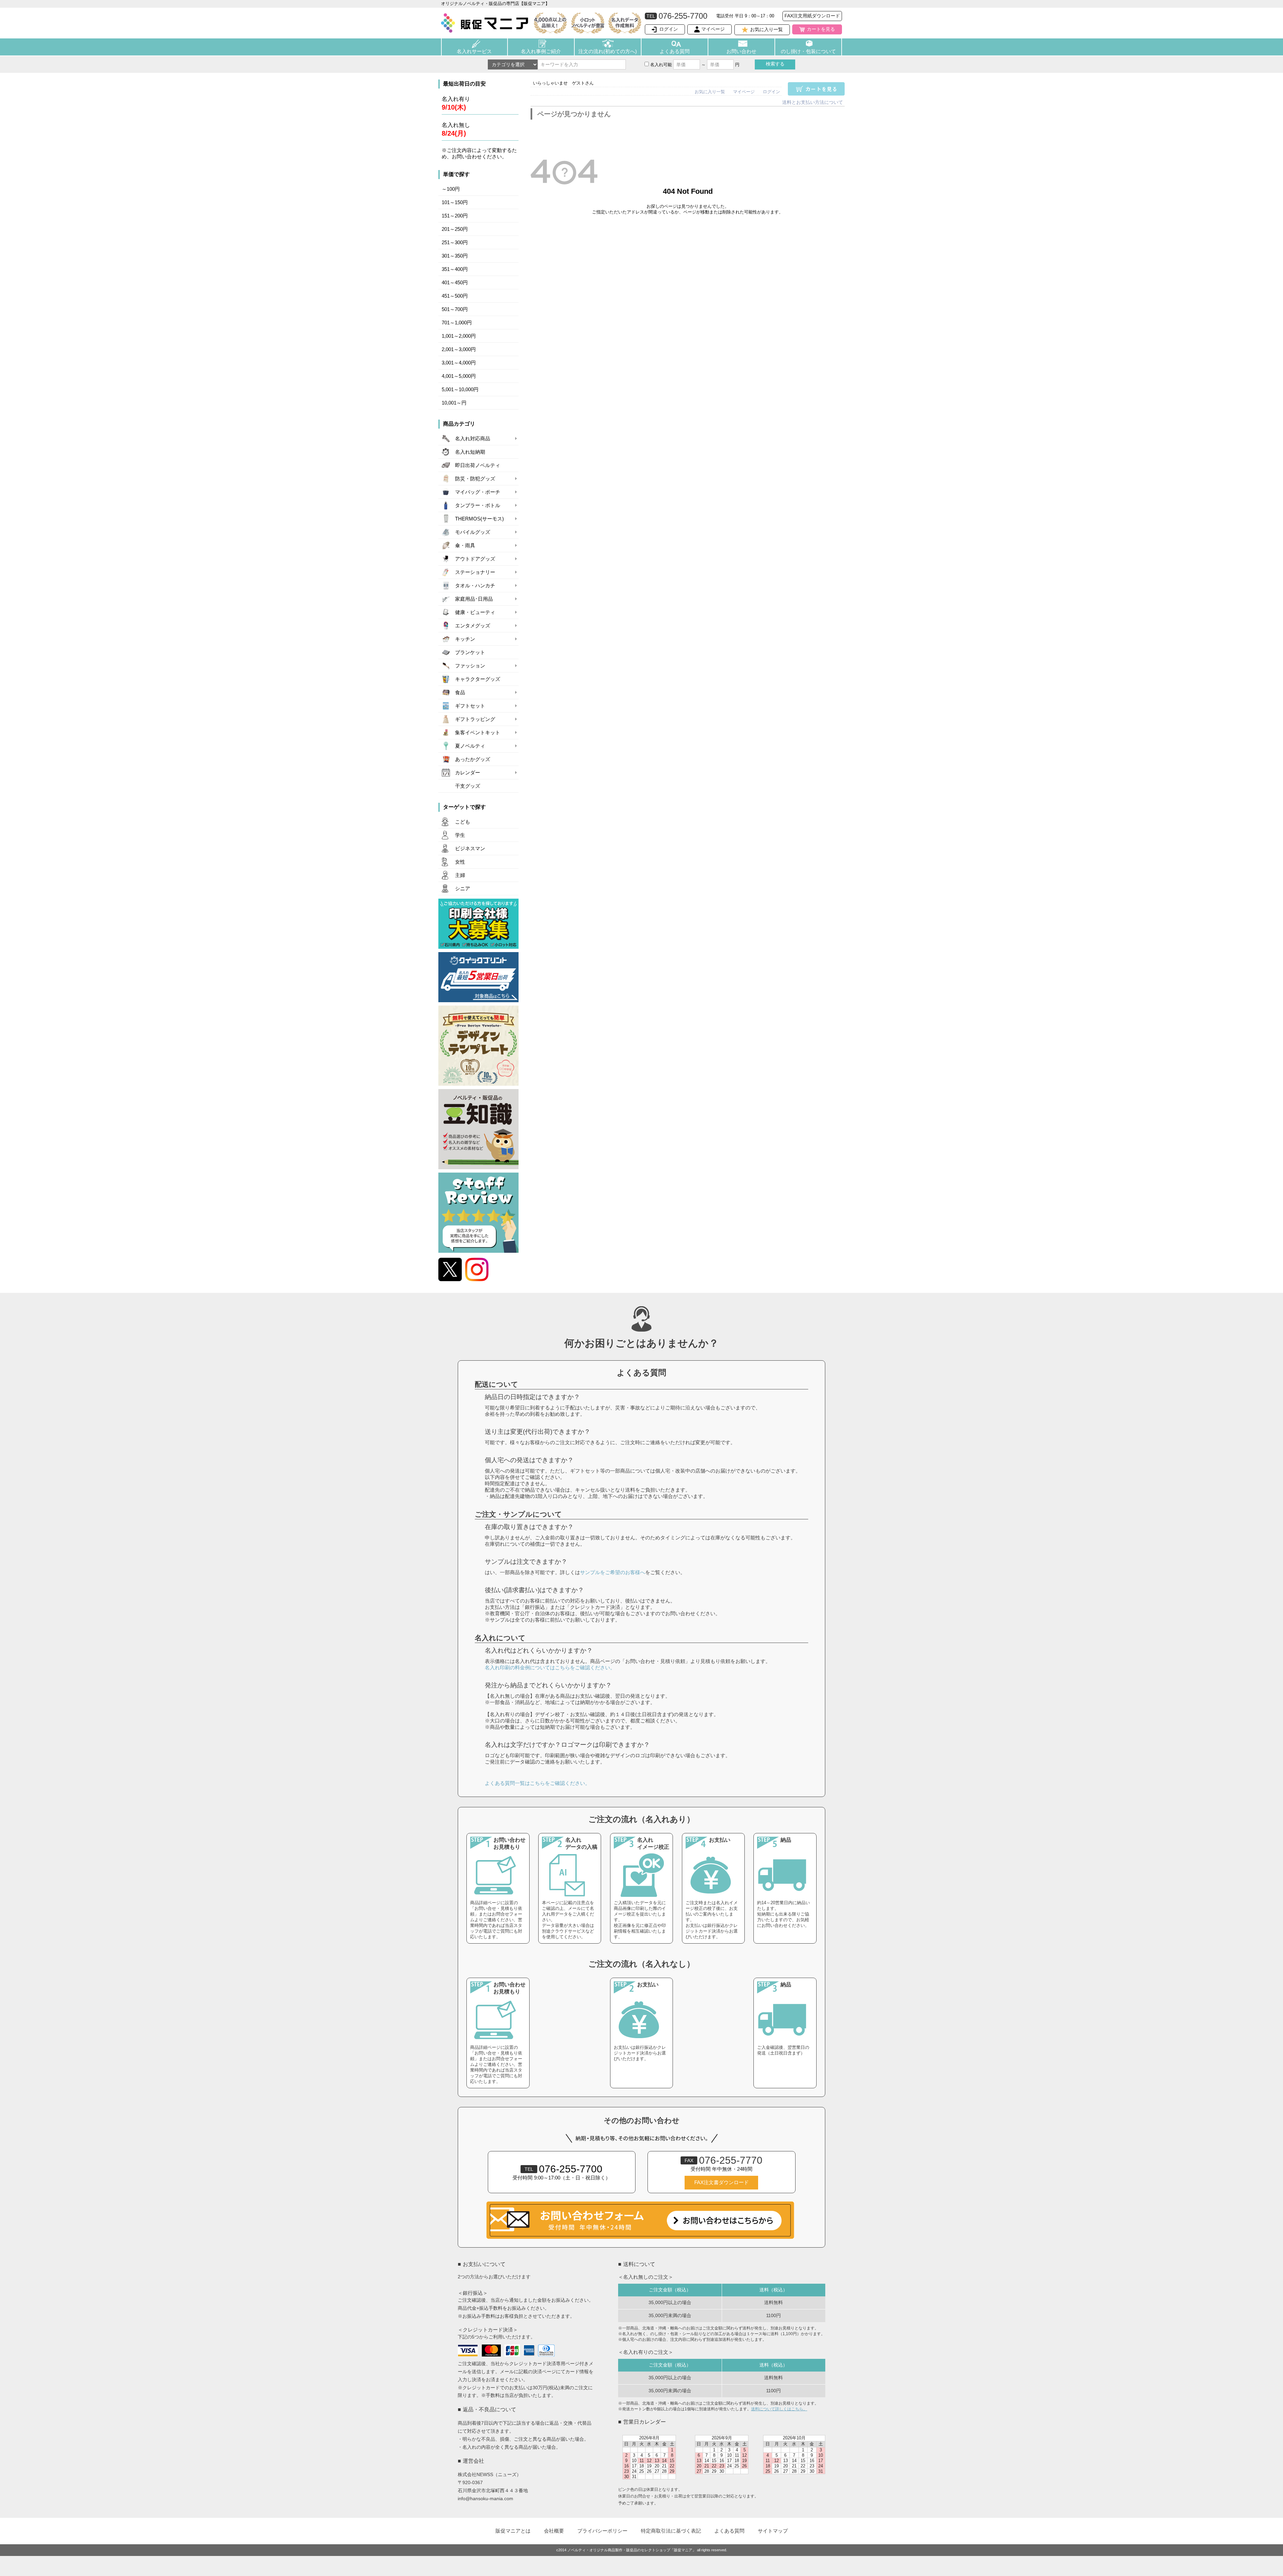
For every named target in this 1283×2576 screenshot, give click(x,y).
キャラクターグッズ (478, 679)
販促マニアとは (513, 2531)
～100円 (451, 189)
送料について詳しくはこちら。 (779, 2409)
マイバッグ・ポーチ (478, 492)
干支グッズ (468, 786)
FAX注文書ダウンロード (722, 2182)
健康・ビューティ (475, 612)
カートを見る (821, 29)
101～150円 (455, 202)
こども (463, 822)
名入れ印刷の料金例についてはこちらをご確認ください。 (550, 1668)
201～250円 (455, 229)
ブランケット (470, 652)
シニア (463, 889)
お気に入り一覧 (766, 29)
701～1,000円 (457, 323)
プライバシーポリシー (602, 2531)
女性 (460, 862)
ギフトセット (470, 706)
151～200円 (455, 216)
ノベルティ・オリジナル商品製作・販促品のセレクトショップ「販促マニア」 (632, 2550)
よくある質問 (675, 51)
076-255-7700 (563, 2169)
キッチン (465, 639)
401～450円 (455, 283)
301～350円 (455, 256)
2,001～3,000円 (459, 349)
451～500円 (455, 296)
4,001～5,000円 (459, 376)
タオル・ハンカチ (475, 586)
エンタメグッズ (473, 626)
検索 (775, 64)
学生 (460, 835)
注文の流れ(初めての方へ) (608, 51)
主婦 (460, 875)
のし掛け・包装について (808, 51)
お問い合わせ (741, 51)
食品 (460, 693)
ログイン (669, 29)
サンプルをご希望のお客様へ (613, 1572)
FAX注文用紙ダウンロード (812, 16)
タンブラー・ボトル (478, 505)
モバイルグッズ (473, 532)
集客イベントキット (478, 733)
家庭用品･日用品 (474, 599)
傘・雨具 (465, 546)
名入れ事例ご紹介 (541, 51)
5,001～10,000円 (460, 390)
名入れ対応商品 (473, 439)
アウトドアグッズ (475, 559)
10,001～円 (454, 403)
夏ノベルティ (470, 746)
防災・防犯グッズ (475, 479)
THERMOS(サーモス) (479, 519)
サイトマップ (773, 2531)
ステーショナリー (475, 572)
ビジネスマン (470, 849)
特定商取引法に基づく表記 (671, 2531)
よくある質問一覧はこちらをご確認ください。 (537, 1783)
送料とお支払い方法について (813, 102)
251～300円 (455, 243)
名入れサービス (474, 51)
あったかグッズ (473, 759)
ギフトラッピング (475, 719)
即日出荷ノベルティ (478, 465)
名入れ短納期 (470, 452)
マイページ (713, 29)
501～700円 (455, 309)
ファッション (470, 666)
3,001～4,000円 (459, 363)
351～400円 (455, 269)
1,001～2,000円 (459, 336)
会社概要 (554, 2531)
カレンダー (468, 773)
